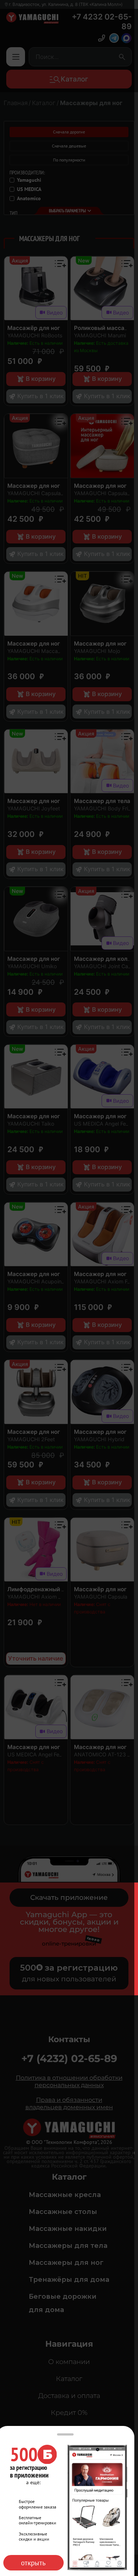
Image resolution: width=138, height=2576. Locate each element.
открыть (33, 2563)
